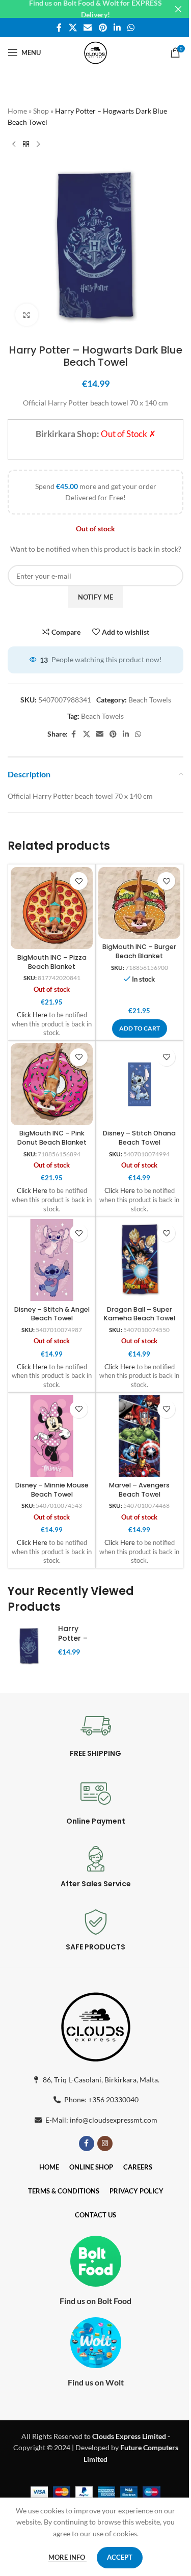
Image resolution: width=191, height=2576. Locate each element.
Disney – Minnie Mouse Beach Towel (52, 1490)
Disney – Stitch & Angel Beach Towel (52, 1314)
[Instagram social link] (105, 2144)
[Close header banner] (178, 9)
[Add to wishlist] (79, 881)
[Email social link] (88, 28)
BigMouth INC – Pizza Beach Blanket (52, 962)
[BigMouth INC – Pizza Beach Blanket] (52, 908)
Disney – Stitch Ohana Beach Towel (139, 1138)
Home (17, 111)
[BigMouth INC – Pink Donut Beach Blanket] (52, 1084)
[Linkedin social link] (117, 28)
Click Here (32, 1015)
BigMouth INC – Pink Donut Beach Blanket (52, 1138)
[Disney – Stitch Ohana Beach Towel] (139, 1084)
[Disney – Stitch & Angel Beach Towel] (52, 1260)
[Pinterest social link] (103, 28)
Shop (41, 111)
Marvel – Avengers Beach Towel (139, 1490)
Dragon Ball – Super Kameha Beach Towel (140, 1314)
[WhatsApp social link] (131, 28)
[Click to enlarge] (27, 315)
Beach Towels (150, 700)
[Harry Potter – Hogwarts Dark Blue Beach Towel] (29, 1646)
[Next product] (38, 145)
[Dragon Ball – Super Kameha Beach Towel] (139, 1260)
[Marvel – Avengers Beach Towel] (139, 1436)
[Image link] (96, 2025)
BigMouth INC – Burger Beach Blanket (139, 951)
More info (67, 2557)
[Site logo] (95, 52)
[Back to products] (26, 145)
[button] (140, 1028)
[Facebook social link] (59, 28)
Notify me (95, 597)
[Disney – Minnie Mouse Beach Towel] (52, 1436)
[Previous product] (14, 145)
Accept (120, 2557)
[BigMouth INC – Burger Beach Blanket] (139, 903)
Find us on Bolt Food (95, 2301)
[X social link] (73, 28)
